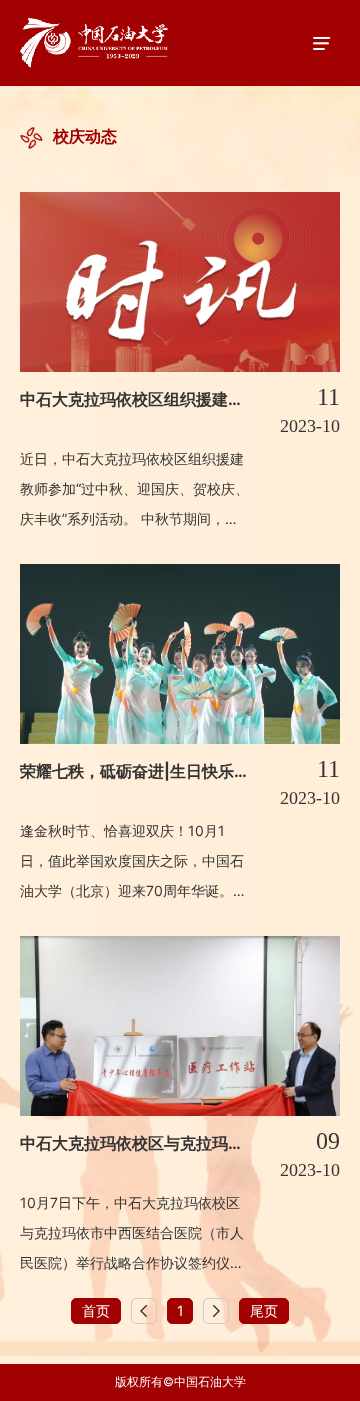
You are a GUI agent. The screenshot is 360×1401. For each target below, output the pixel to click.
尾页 (264, 1310)
